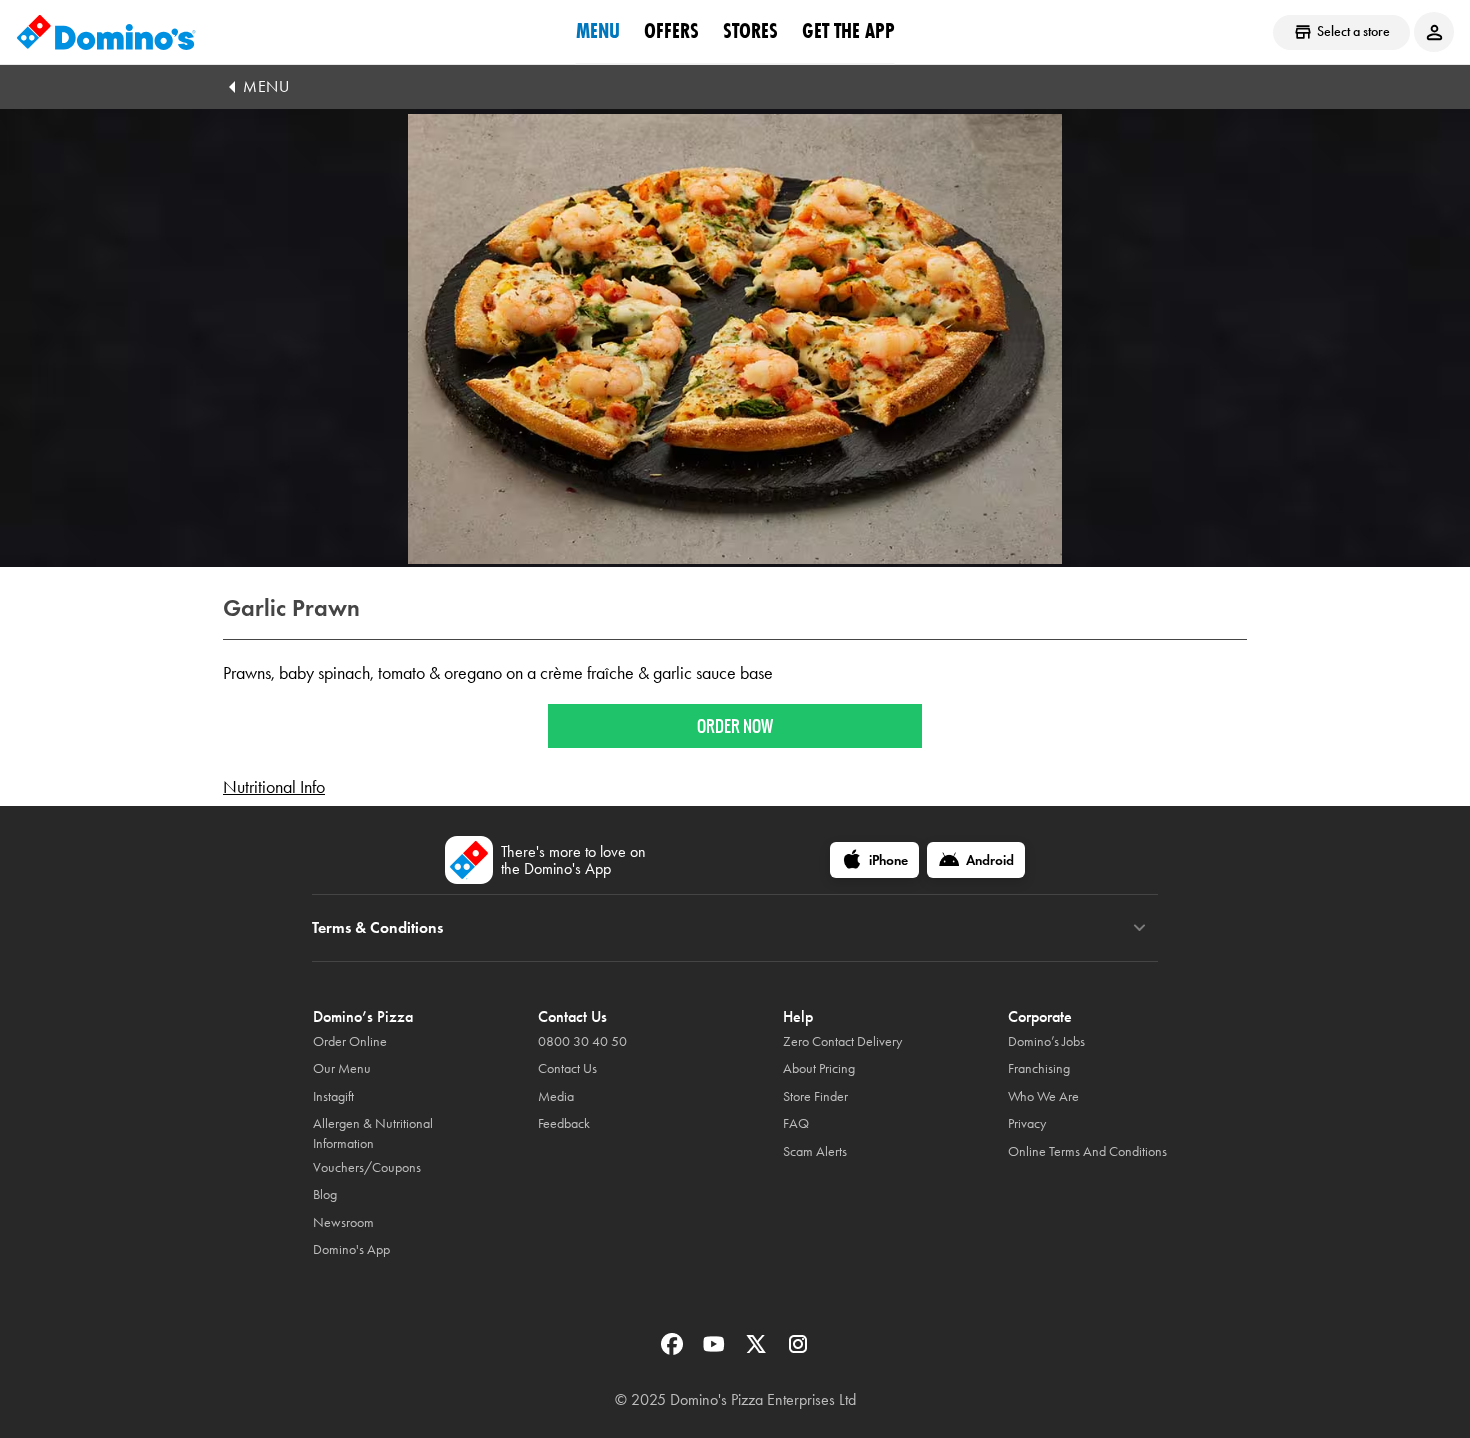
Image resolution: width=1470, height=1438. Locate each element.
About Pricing (819, 1068)
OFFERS (671, 31)
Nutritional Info (274, 787)
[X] (758, 1350)
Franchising (1039, 1068)
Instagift (333, 1096)
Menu (598, 31)
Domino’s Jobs (1046, 1041)
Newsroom (343, 1222)
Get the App (848, 31)
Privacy (1027, 1123)
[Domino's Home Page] (106, 32)
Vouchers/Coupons (367, 1167)
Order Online (350, 1041)
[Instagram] (798, 1350)
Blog (325, 1194)
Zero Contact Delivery (842, 1041)
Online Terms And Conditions (1087, 1151)
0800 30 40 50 (582, 1041)
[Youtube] (716, 1350)
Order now (735, 726)
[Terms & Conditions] (1139, 928)
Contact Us (567, 1068)
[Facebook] (674, 1350)
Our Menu (342, 1068)
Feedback (564, 1123)
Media (556, 1096)
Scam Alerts (815, 1151)
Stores (750, 31)
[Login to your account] (1434, 32)
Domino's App (351, 1249)
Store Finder (815, 1096)
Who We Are (1043, 1096)
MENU (266, 86)
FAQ (796, 1123)
